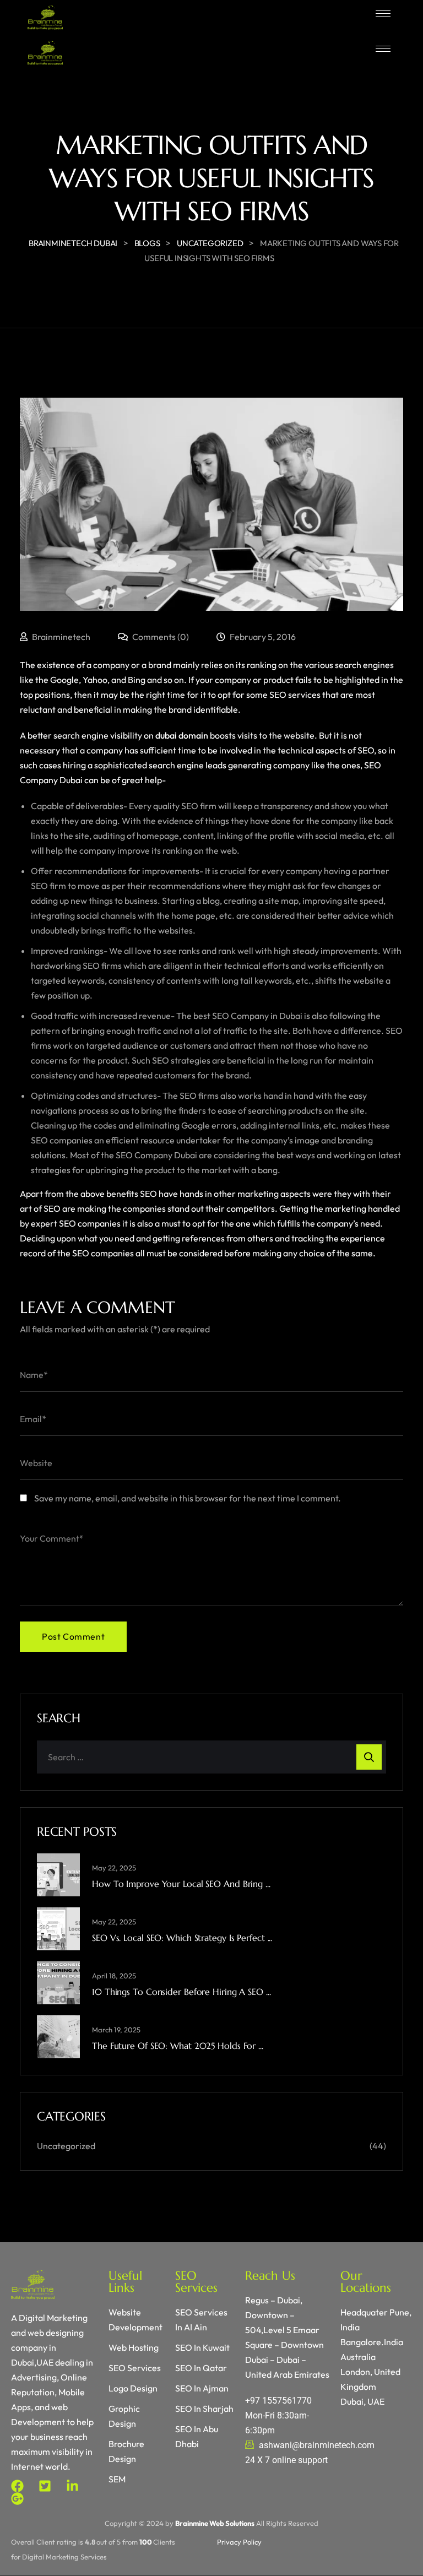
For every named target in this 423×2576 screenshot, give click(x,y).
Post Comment (73, 1636)
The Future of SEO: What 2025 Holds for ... (178, 2046)
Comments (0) (160, 637)
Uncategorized (66, 2146)
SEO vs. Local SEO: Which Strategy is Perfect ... (182, 1938)
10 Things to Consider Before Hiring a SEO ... (181, 1992)
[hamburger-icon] (383, 13)
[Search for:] (211, 1757)
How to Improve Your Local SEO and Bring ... (181, 1884)
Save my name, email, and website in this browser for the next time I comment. (188, 1498)
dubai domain (182, 735)
